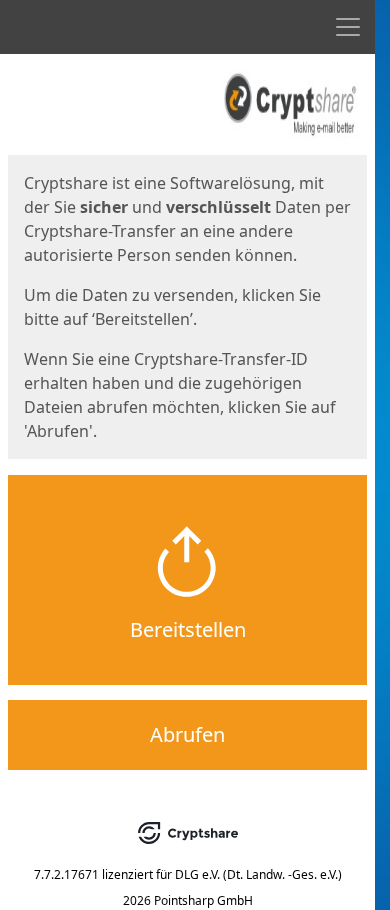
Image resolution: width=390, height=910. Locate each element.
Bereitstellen (188, 629)
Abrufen (187, 734)
